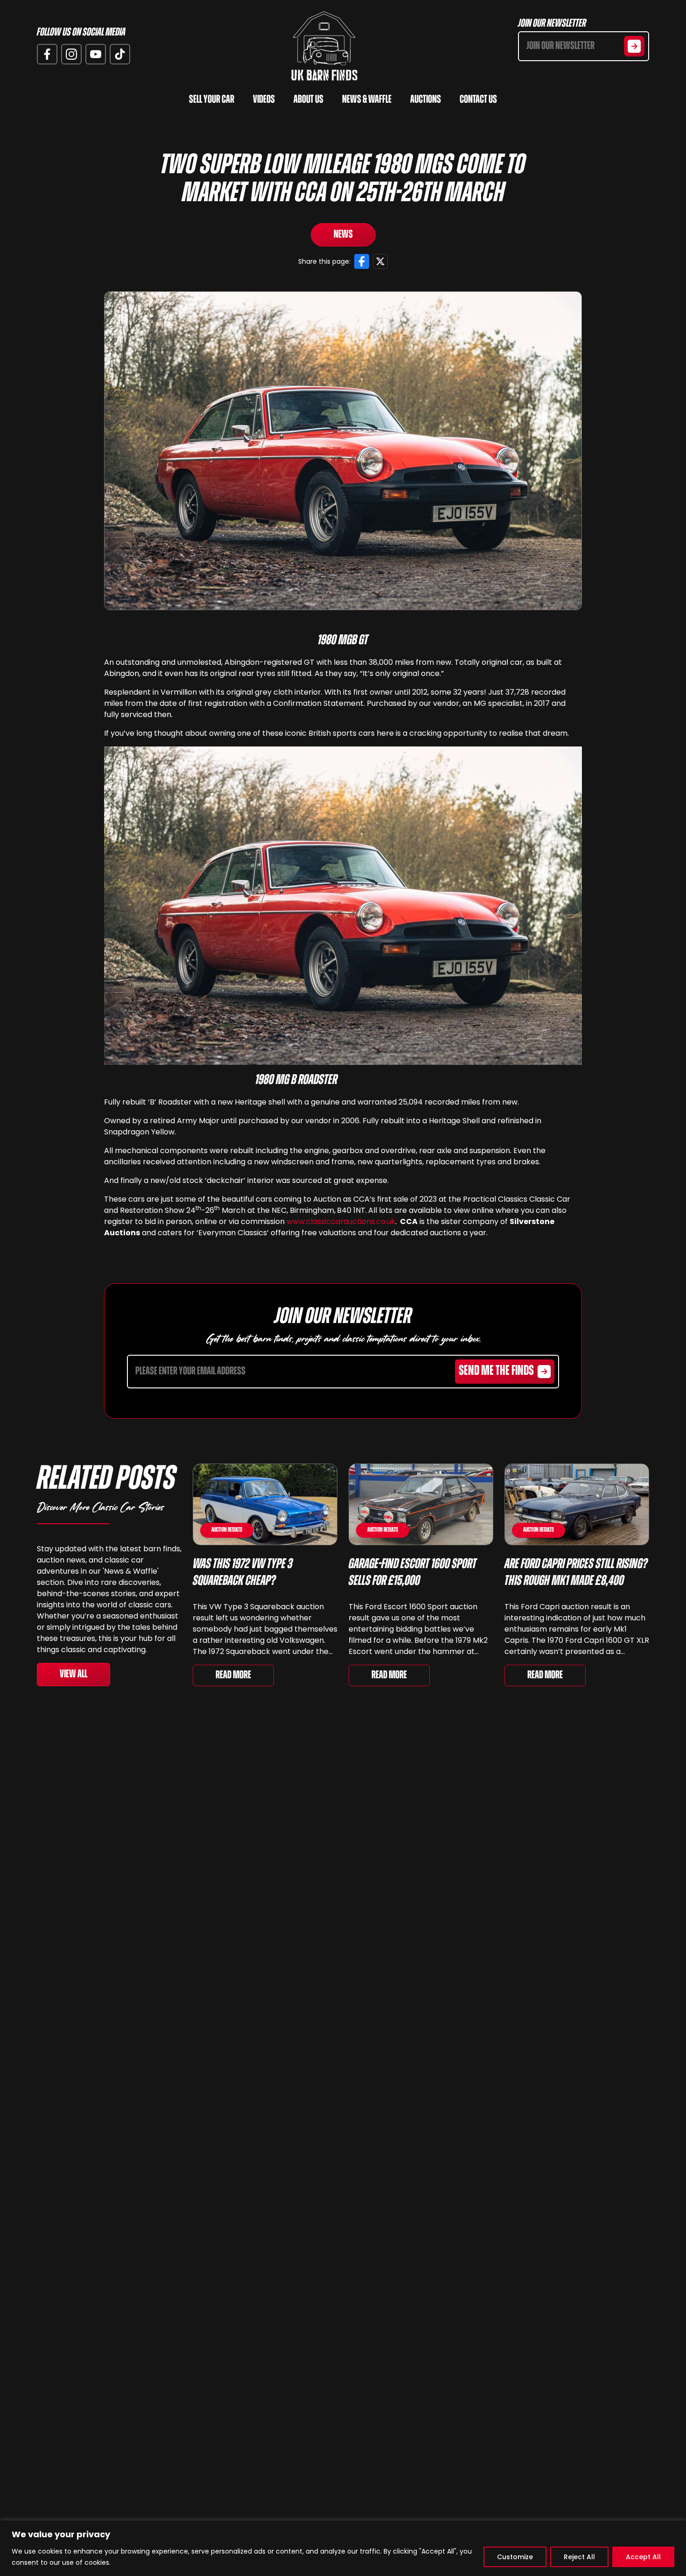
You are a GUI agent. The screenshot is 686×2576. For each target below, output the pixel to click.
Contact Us (478, 100)
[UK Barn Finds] (324, 46)
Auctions (426, 100)
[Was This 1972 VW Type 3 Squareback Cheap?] (265, 1504)
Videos (264, 100)
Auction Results (227, 1530)
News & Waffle (367, 100)
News (343, 235)
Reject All (579, 2557)
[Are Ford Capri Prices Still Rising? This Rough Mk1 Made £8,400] (577, 1504)
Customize (515, 2557)
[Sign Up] (634, 46)
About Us (308, 100)
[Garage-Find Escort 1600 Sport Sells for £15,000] (421, 1504)
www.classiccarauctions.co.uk (341, 1221)
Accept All (643, 2557)
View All (73, 1675)
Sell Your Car (212, 100)
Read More (233, 1675)
